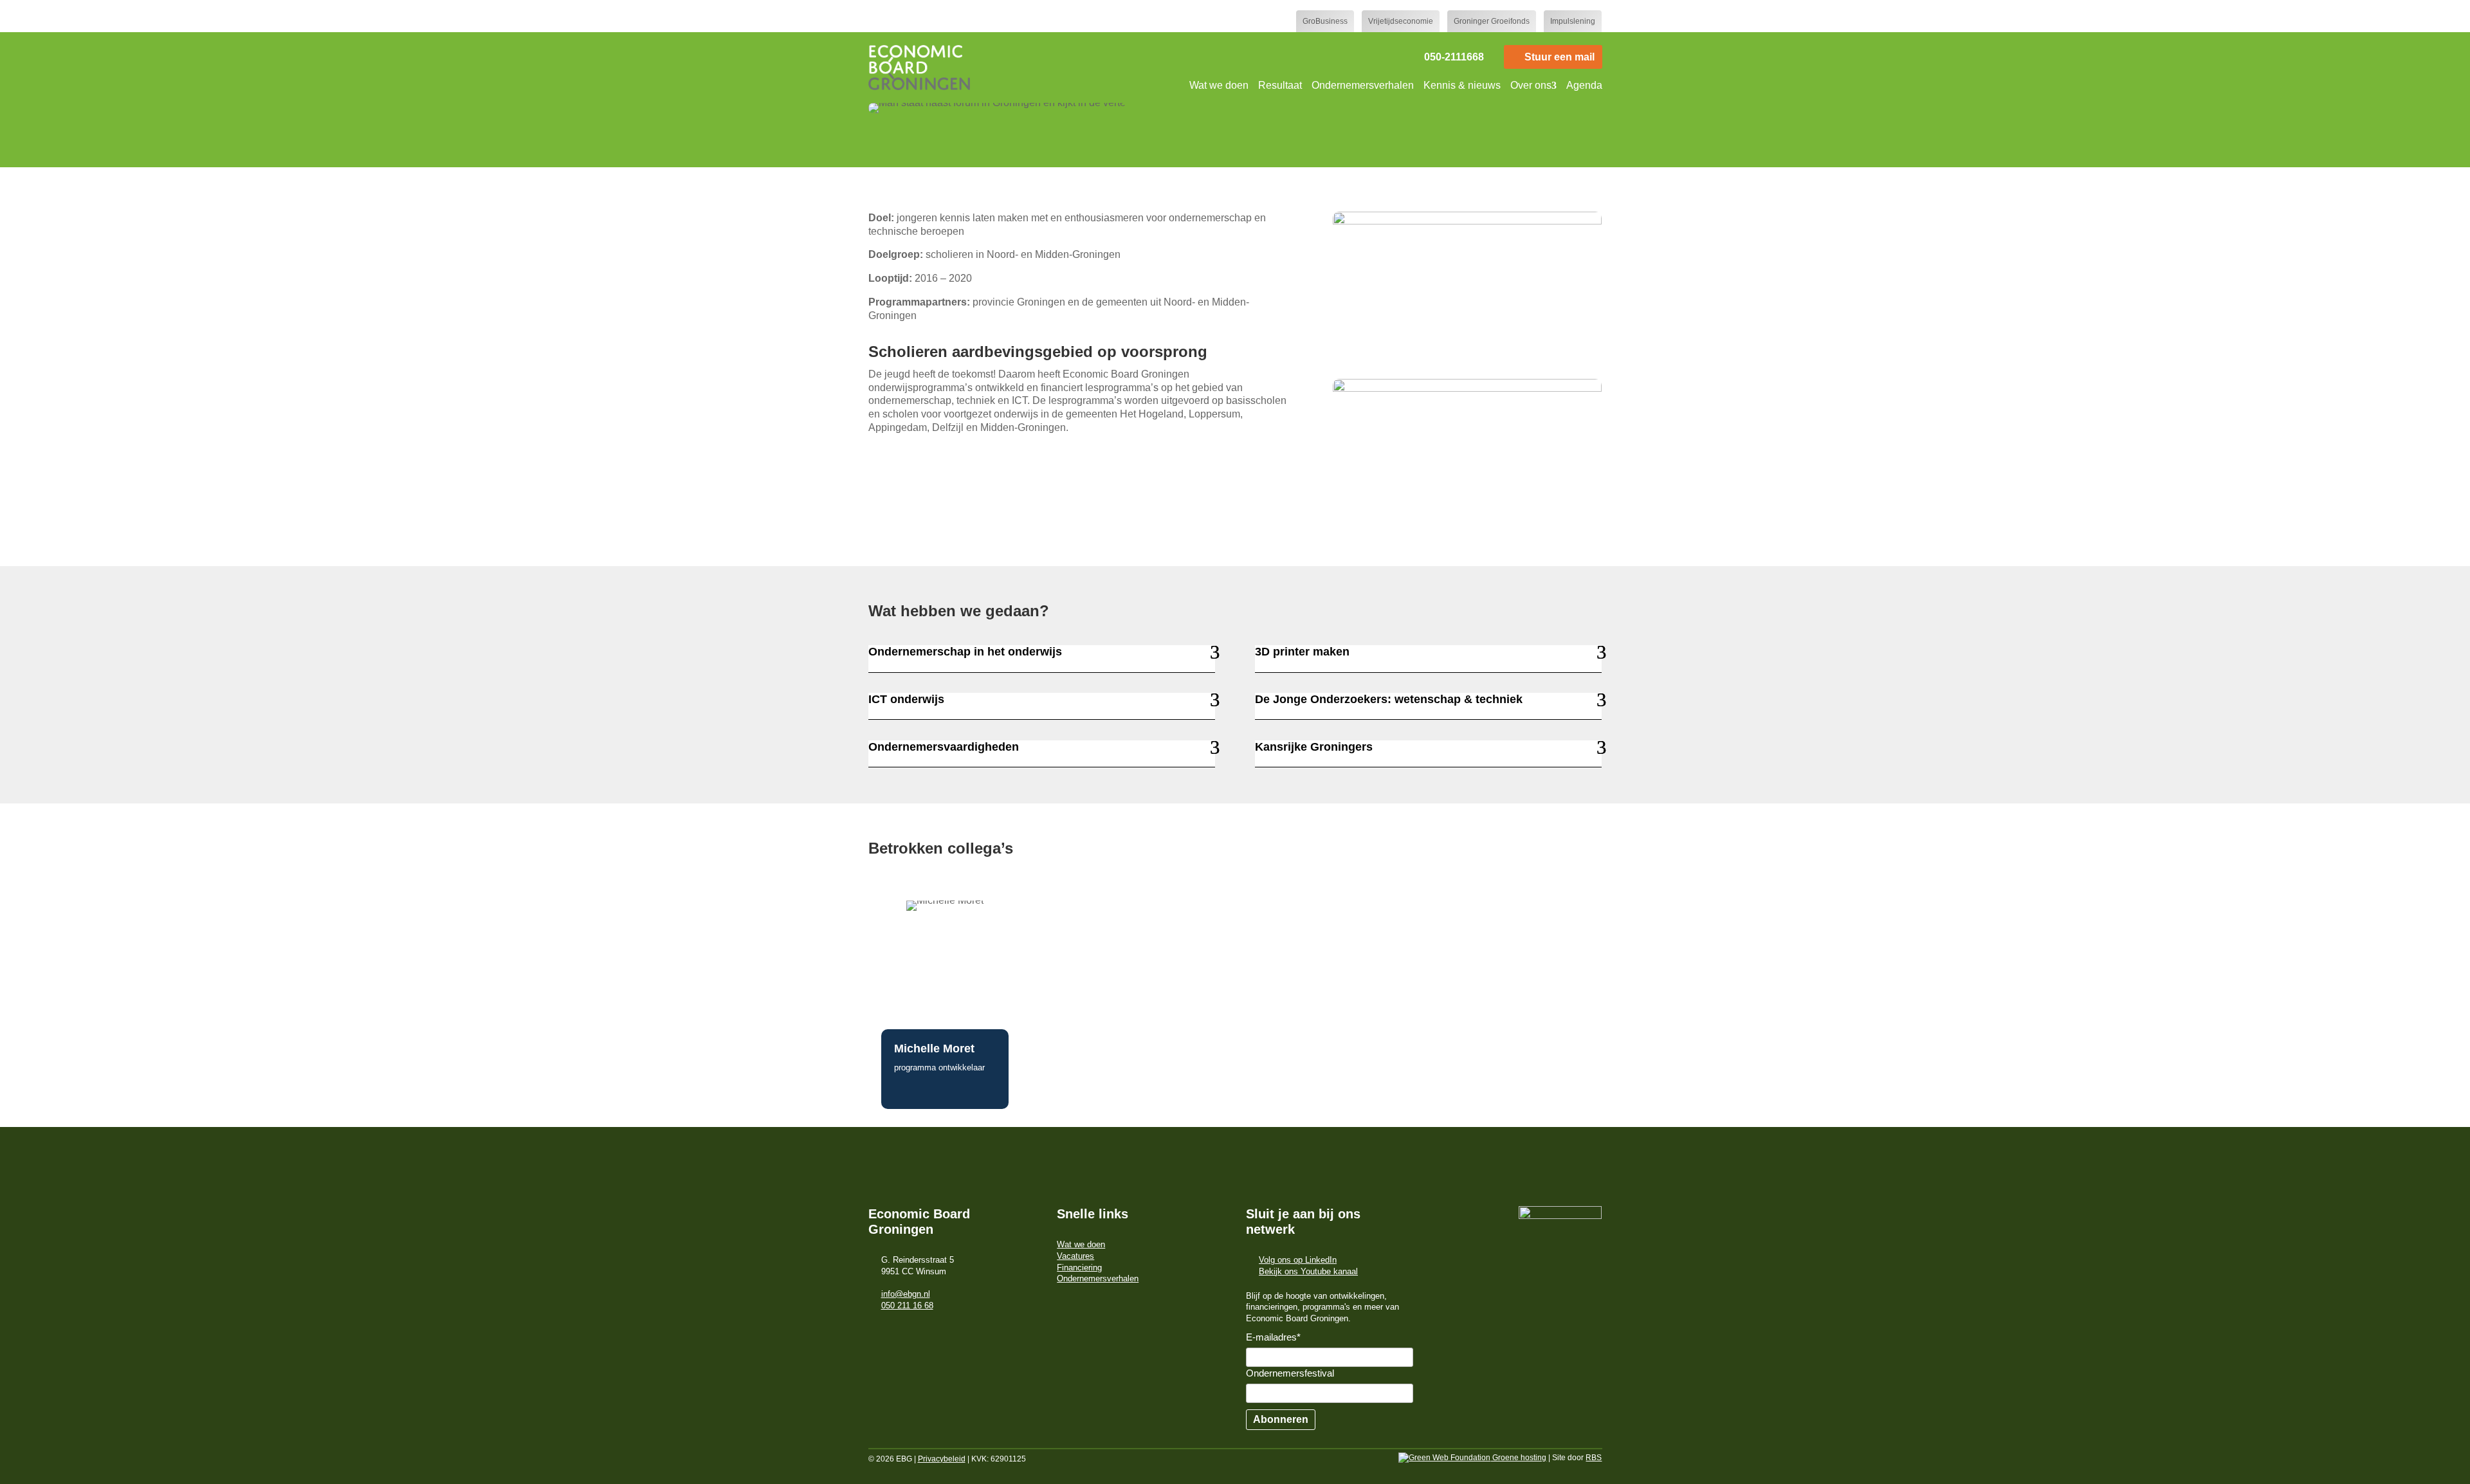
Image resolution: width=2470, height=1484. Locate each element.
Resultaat (1280, 85)
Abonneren (1281, 1419)
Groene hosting (1518, 1458)
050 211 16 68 (907, 1305)
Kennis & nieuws (1462, 85)
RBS (1594, 1458)
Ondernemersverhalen (1363, 85)
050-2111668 (1454, 57)
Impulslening (1573, 21)
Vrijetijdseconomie (1401, 21)
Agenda (1584, 85)
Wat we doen (1219, 85)
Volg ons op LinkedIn (1298, 1260)
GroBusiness (1325, 21)
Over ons (1531, 85)
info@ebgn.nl (906, 1294)
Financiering (1079, 1268)
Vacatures (1075, 1256)
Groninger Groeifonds (1492, 21)
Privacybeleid (942, 1459)
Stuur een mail (1560, 57)
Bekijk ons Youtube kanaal (1308, 1271)
